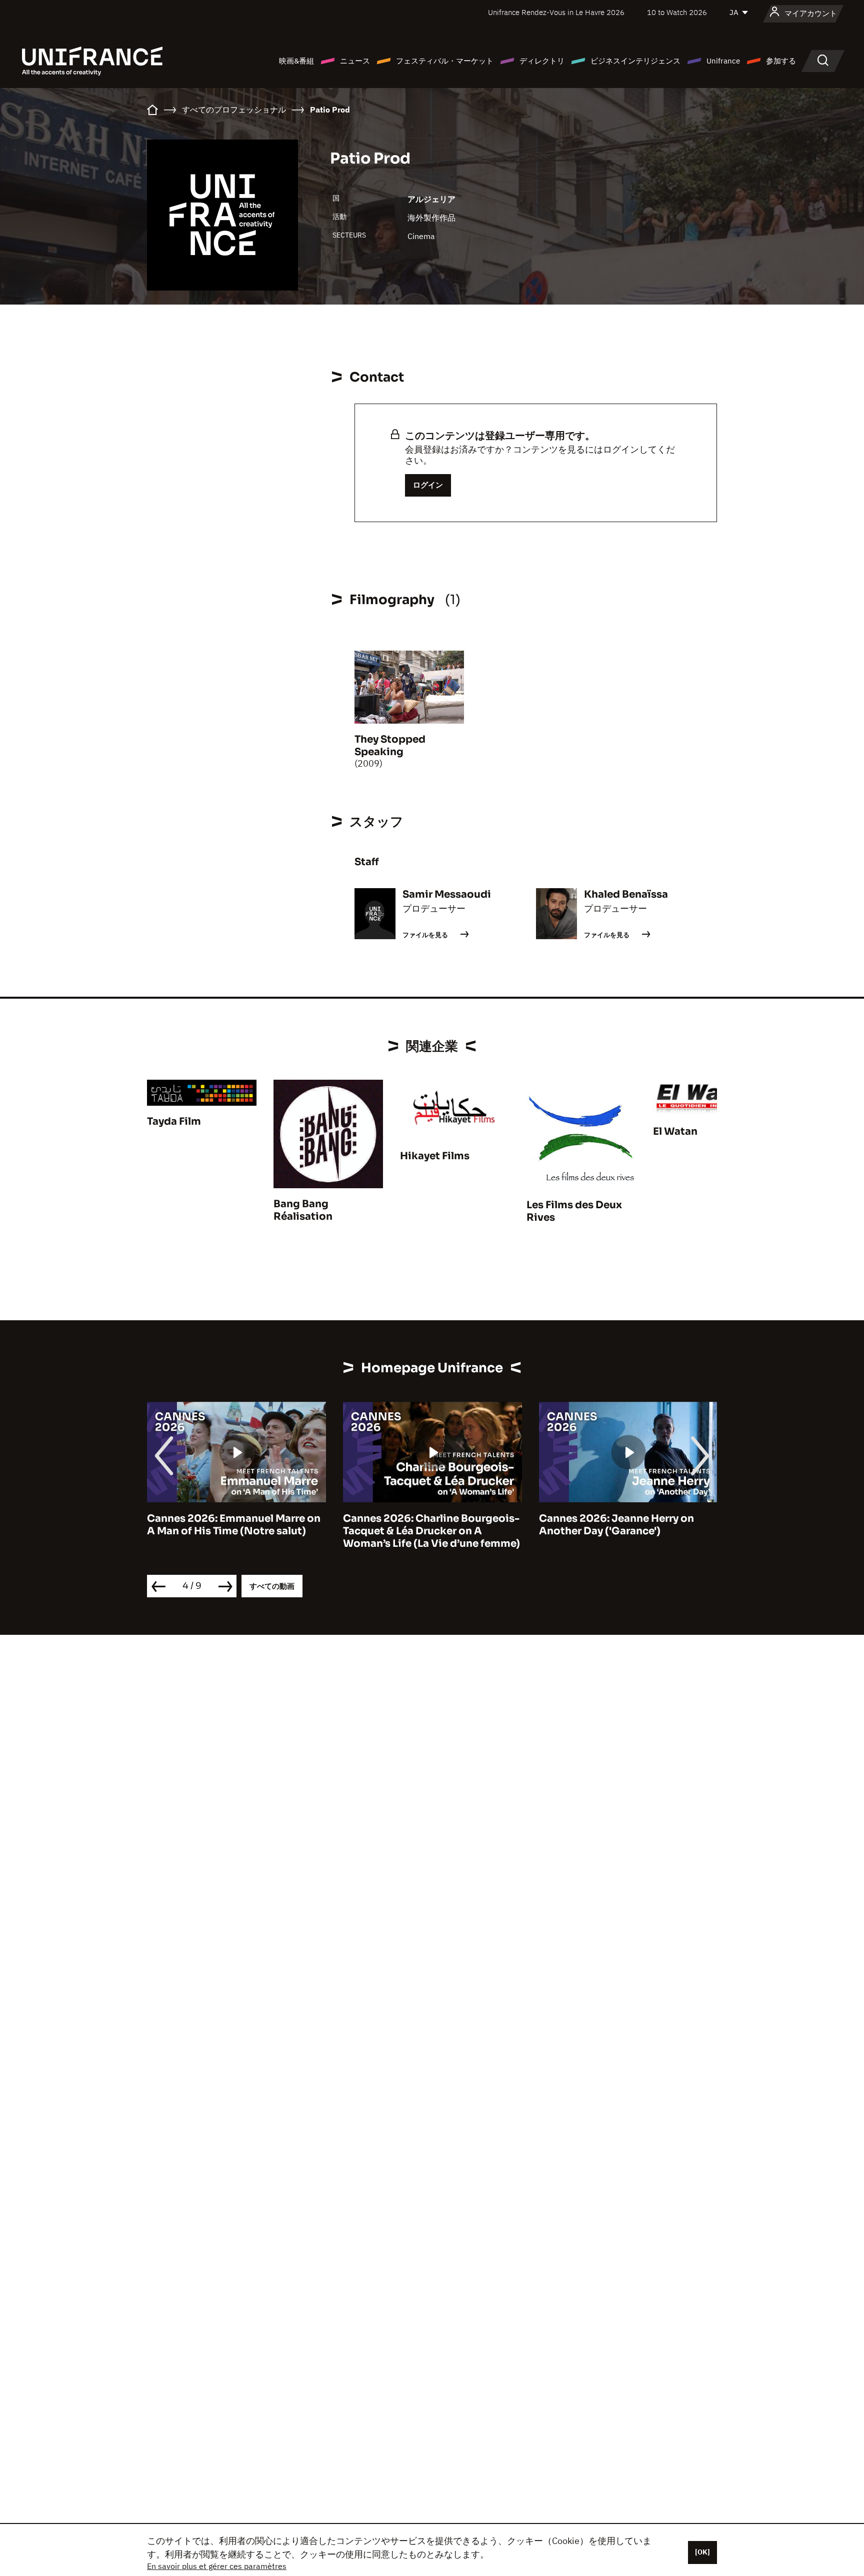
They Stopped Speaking (390, 746)
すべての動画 (272, 1586)
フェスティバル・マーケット (445, 61)
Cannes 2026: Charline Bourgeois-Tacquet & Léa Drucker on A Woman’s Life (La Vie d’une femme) (235, 1531)
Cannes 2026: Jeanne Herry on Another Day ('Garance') (420, 1525)
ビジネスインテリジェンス (635, 61)
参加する (781, 61)
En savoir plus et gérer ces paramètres (217, 2566)
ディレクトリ (542, 61)
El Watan (675, 1131)
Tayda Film (174, 1121)
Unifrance (723, 61)
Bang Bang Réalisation (303, 1210)
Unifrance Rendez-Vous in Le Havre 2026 (556, 12)
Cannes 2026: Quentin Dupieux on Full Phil (627, 1525)
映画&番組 (296, 61)
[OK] (702, 2552)
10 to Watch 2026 (677, 12)
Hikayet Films (435, 1156)
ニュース (355, 61)
